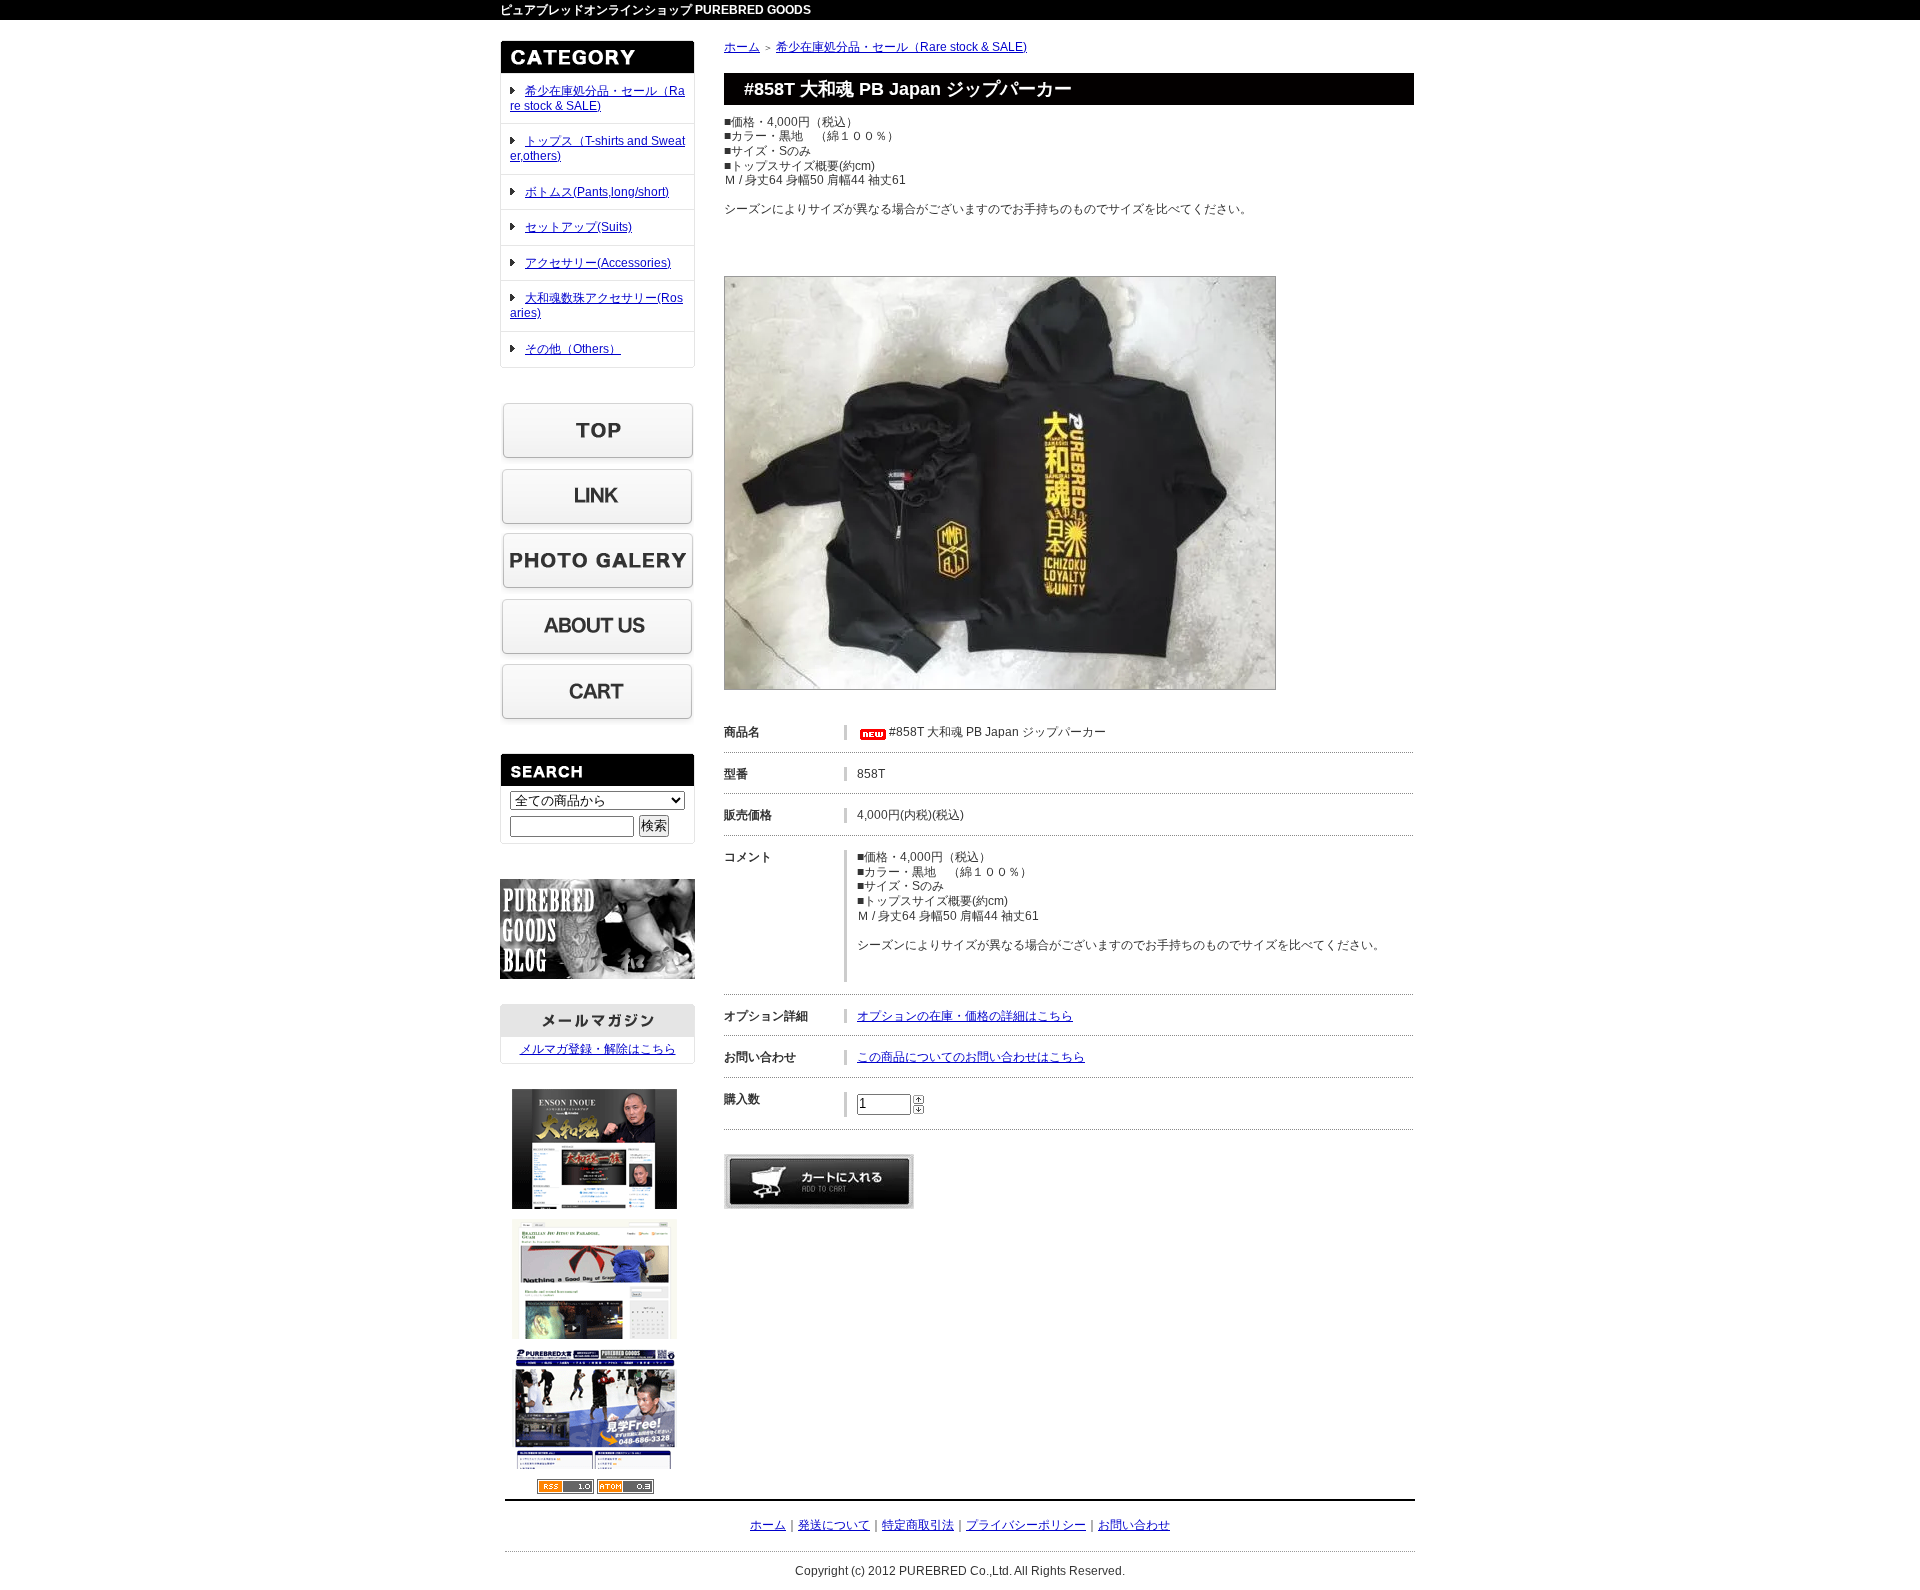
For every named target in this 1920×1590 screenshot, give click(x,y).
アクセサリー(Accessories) (598, 263)
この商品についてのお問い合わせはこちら (971, 1057)
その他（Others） (573, 349)
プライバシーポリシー (1026, 1525)
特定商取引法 (918, 1525)
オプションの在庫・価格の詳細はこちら (965, 1016)
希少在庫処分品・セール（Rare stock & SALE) (597, 98)
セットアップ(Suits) (578, 227)
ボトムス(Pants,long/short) (597, 192)
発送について (834, 1525)
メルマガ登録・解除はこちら (598, 1049)
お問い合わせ (1134, 1525)
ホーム (742, 47)
